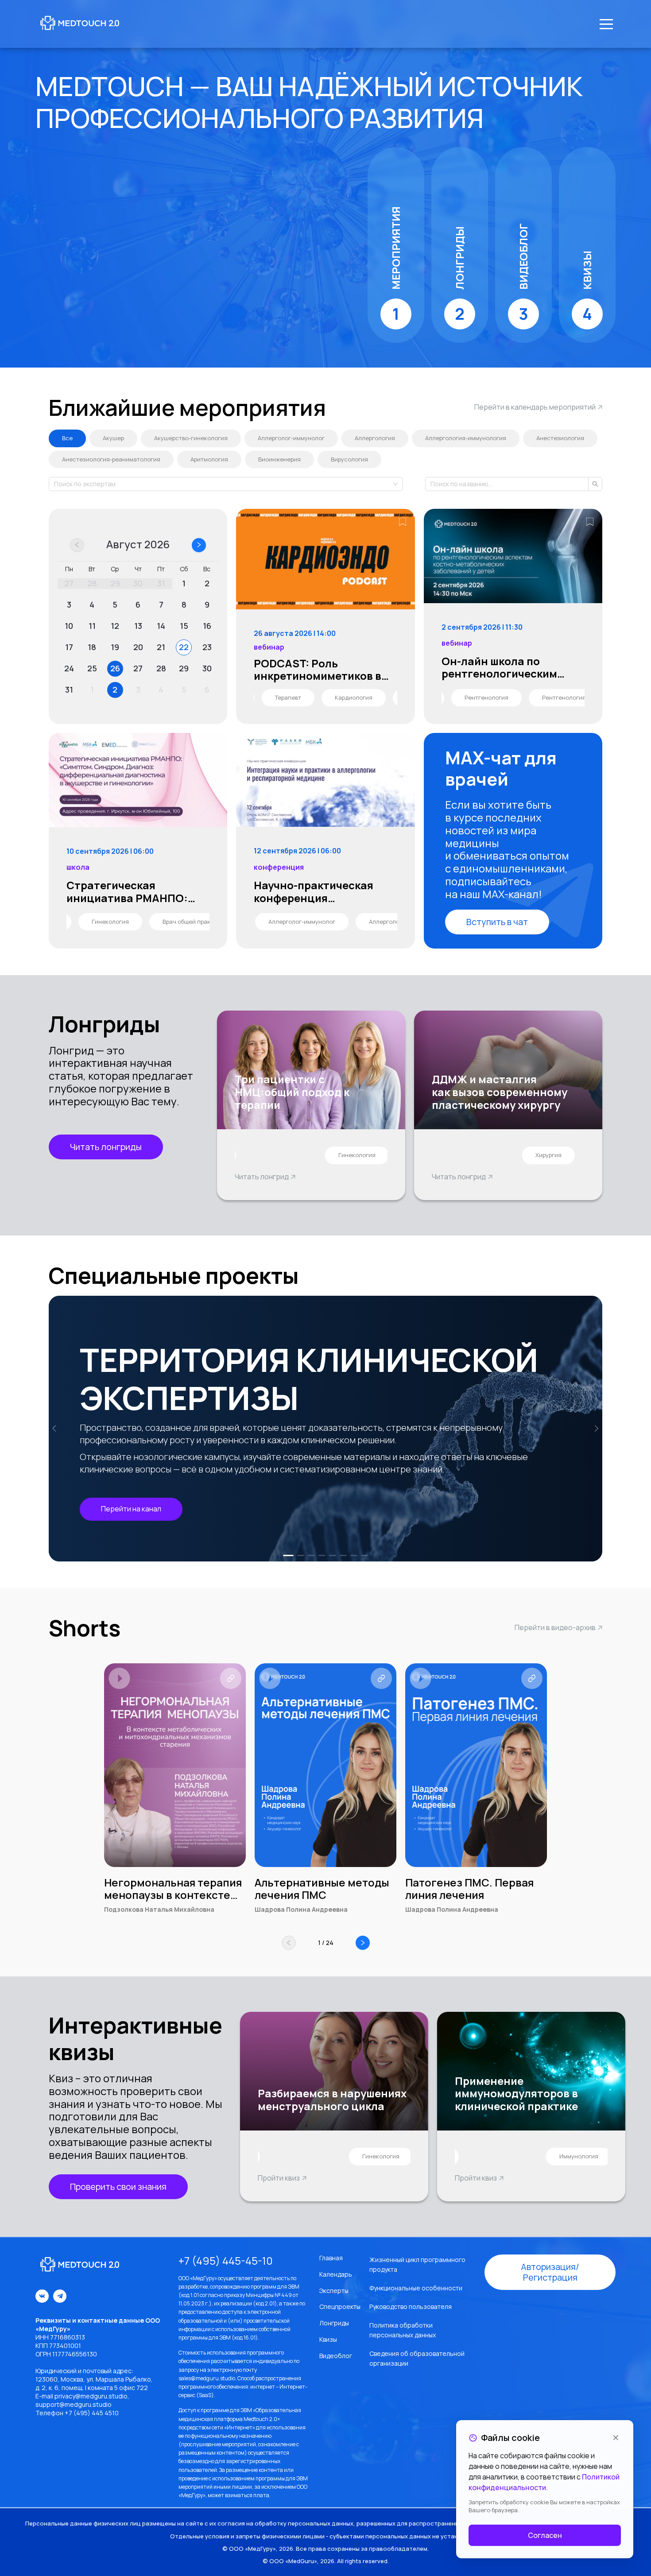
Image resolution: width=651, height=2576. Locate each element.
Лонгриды (334, 2323)
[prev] (56, 1429)
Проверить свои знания (118, 2187)
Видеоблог (336, 2356)
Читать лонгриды (106, 1147)
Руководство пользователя (411, 2307)
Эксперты (334, 2291)
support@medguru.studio (74, 2404)
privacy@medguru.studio (91, 2396)
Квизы (328, 2339)
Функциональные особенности (416, 2288)
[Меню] (606, 24)
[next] (595, 1429)
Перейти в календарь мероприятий (535, 407)
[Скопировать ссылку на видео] (231, 1678)
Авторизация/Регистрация (550, 2272)
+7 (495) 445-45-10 (226, 2261)
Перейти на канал (131, 1509)
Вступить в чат (497, 922)
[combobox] (55, 484)
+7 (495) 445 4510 (92, 2413)
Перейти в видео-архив (555, 1627)
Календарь (336, 2274)
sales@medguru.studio (207, 2378)
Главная (331, 2258)
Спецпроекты (340, 2307)
